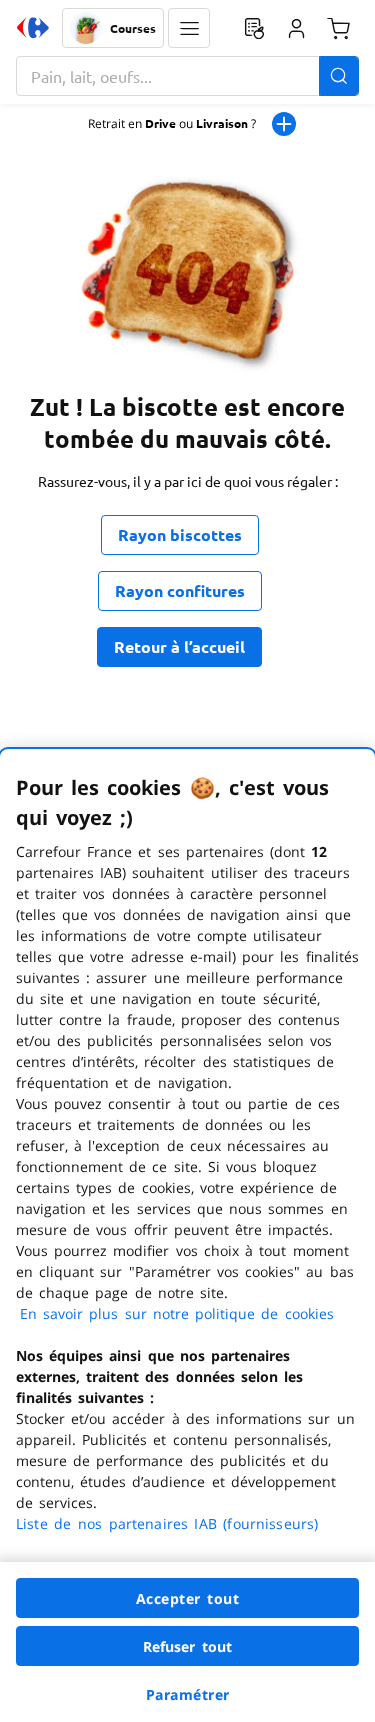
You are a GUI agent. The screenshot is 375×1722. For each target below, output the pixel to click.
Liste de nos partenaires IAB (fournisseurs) (167, 1523)
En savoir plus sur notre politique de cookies (177, 1313)
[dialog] (187, 1235)
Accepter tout (188, 1598)
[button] (189, 28)
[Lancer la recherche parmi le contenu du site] (339, 76)
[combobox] (187, 76)
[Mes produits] (254, 28)
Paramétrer (188, 1694)
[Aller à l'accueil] (33, 28)
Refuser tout (188, 1646)
